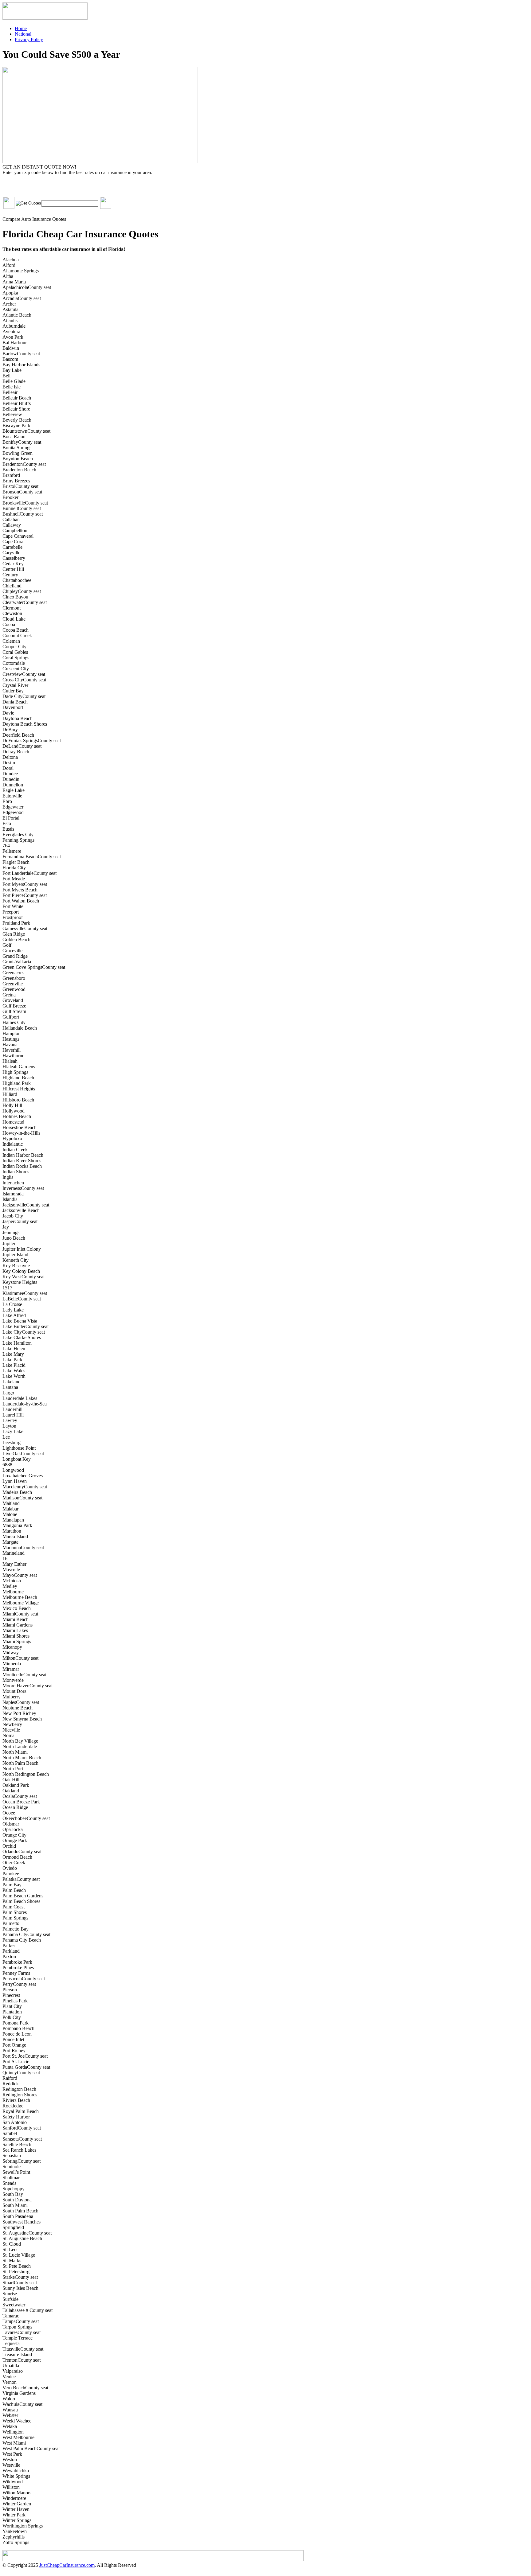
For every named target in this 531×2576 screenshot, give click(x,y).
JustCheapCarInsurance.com (67, 2565)
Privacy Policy (29, 39)
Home (21, 28)
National (23, 34)
